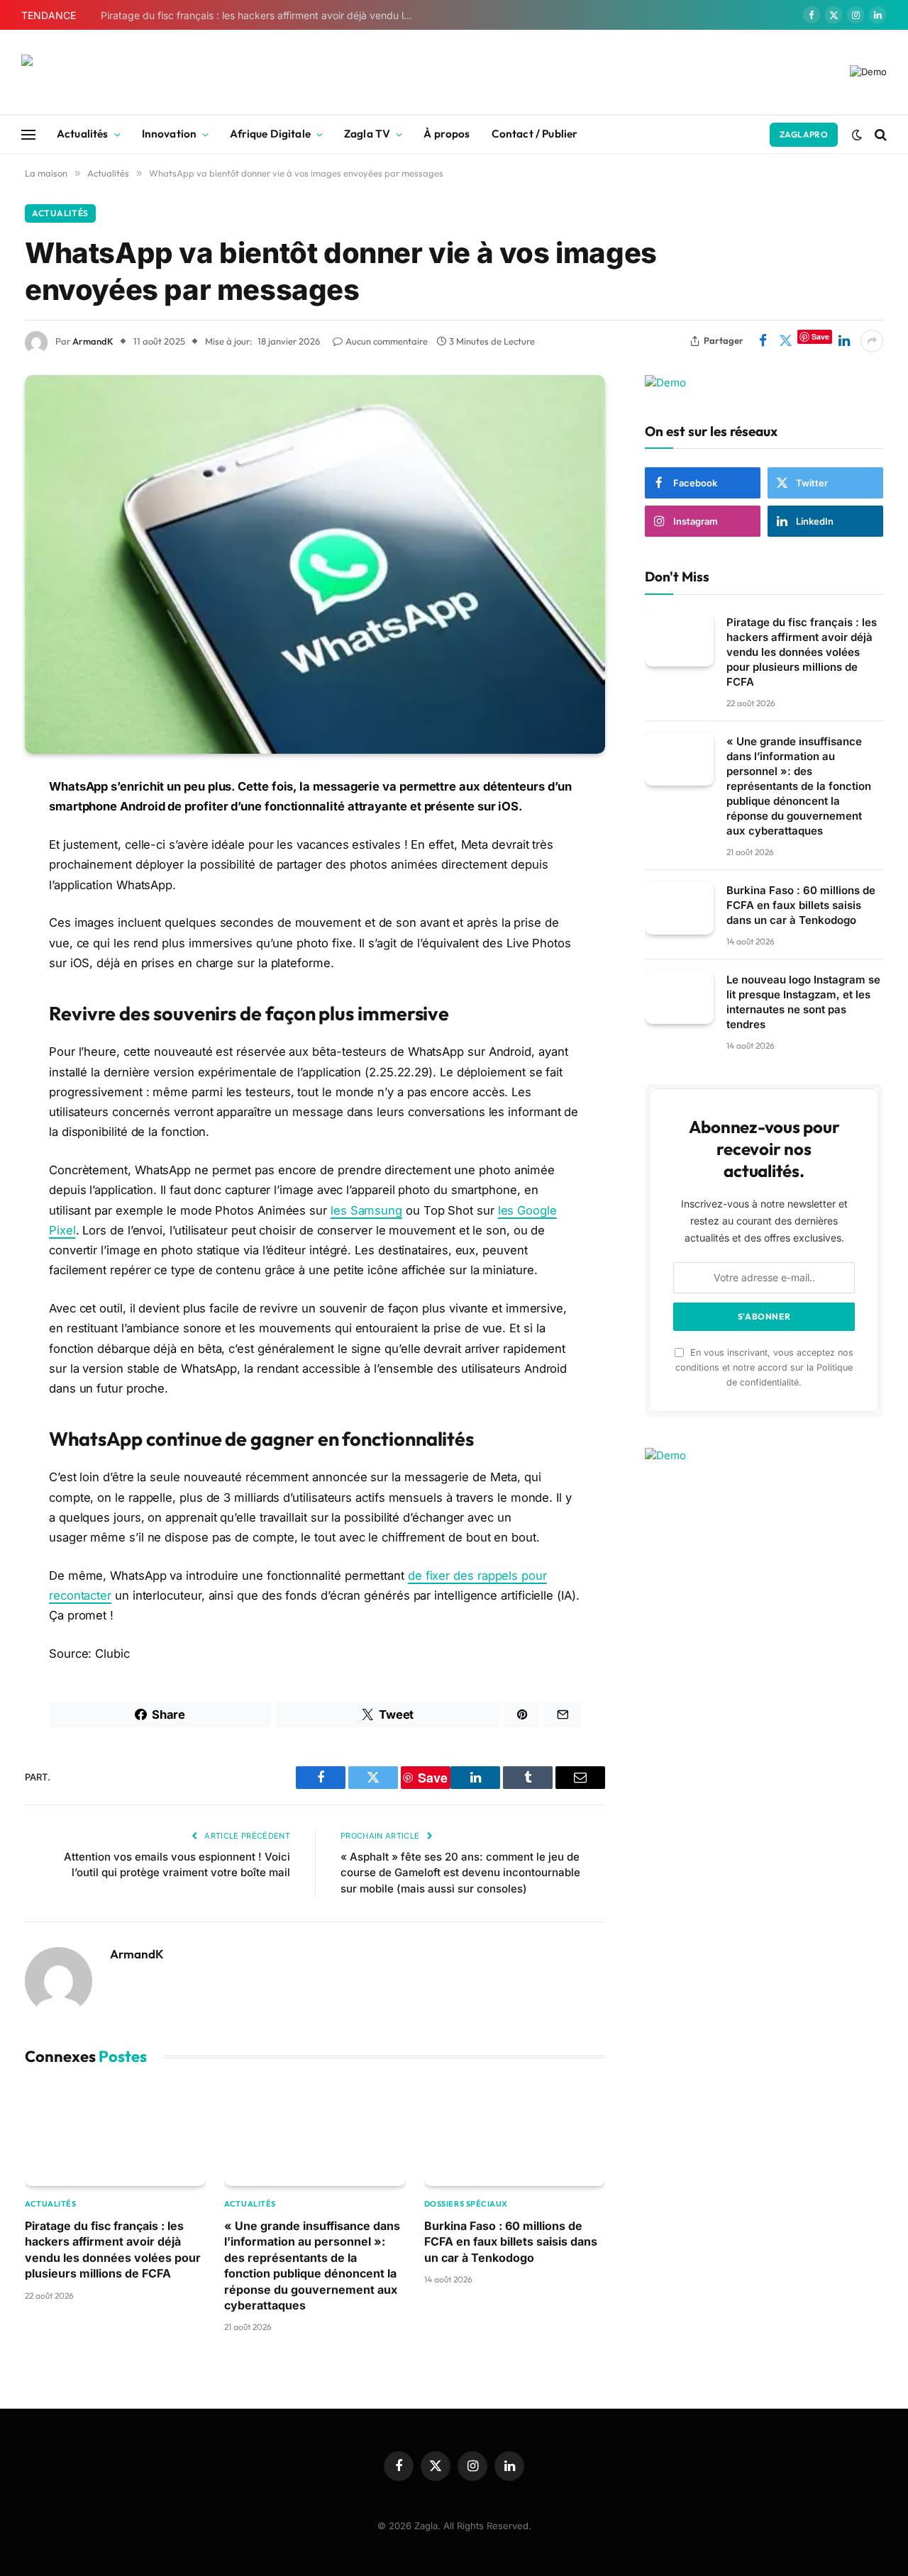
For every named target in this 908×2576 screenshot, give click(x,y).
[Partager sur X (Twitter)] (785, 341)
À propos (447, 134)
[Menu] (28, 134)
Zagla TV (367, 134)
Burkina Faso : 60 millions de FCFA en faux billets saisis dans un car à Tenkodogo (511, 2242)
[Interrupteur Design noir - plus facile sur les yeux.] (857, 135)
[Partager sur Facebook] (763, 341)
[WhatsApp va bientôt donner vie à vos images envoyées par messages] (315, 565)
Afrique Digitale (270, 134)
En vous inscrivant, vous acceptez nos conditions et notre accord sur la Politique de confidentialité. (764, 1367)
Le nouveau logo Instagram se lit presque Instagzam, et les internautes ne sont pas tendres (803, 1002)
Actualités (83, 134)
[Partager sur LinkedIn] (844, 341)
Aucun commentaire (387, 341)
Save (820, 336)
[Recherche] (879, 134)
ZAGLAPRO (804, 134)
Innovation (170, 134)
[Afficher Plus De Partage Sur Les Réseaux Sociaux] (872, 341)
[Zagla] (110, 72)
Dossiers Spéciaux (466, 2204)
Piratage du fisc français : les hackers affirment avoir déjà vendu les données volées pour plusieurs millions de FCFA (260, 15)
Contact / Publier (535, 134)
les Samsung (366, 1210)
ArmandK (93, 341)
